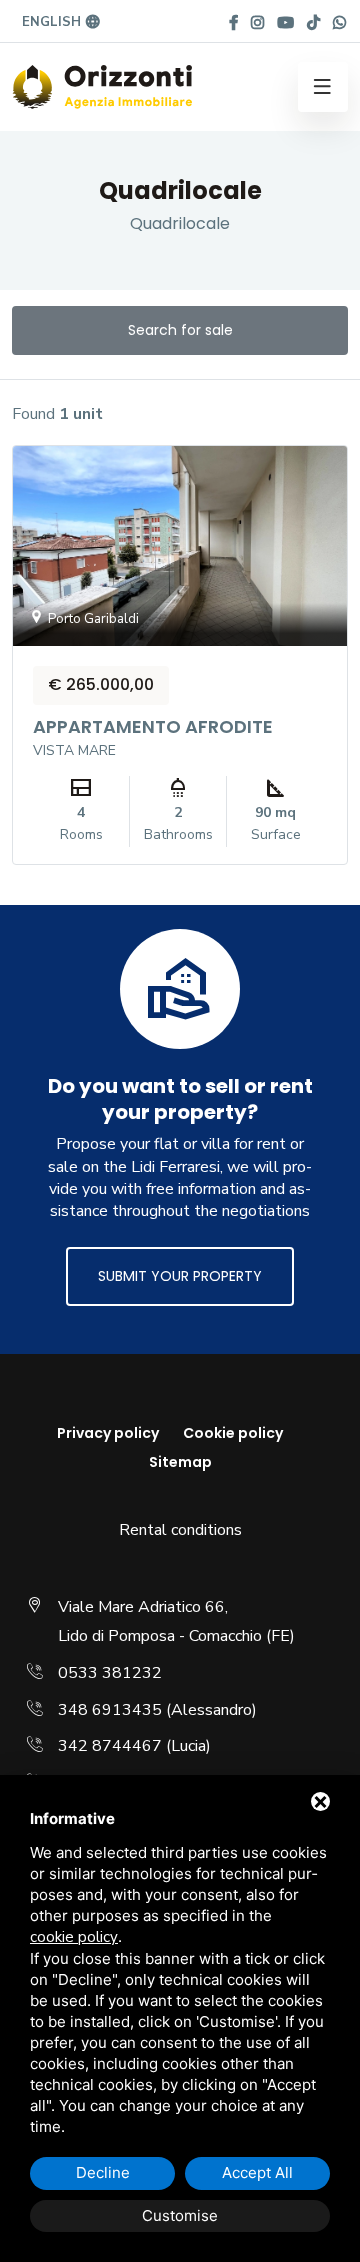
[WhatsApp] (339, 23)
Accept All (257, 2172)
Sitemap (180, 1462)
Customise (180, 2215)
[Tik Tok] (313, 23)
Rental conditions (180, 1530)
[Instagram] (257, 23)
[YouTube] (285, 23)
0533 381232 (110, 1673)
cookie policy (74, 1937)
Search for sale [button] (180, 330)
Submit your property (180, 1276)
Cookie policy (233, 1433)
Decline (103, 2172)
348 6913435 (110, 1710)
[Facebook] (233, 23)
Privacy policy (108, 1433)
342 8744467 (110, 1746)
